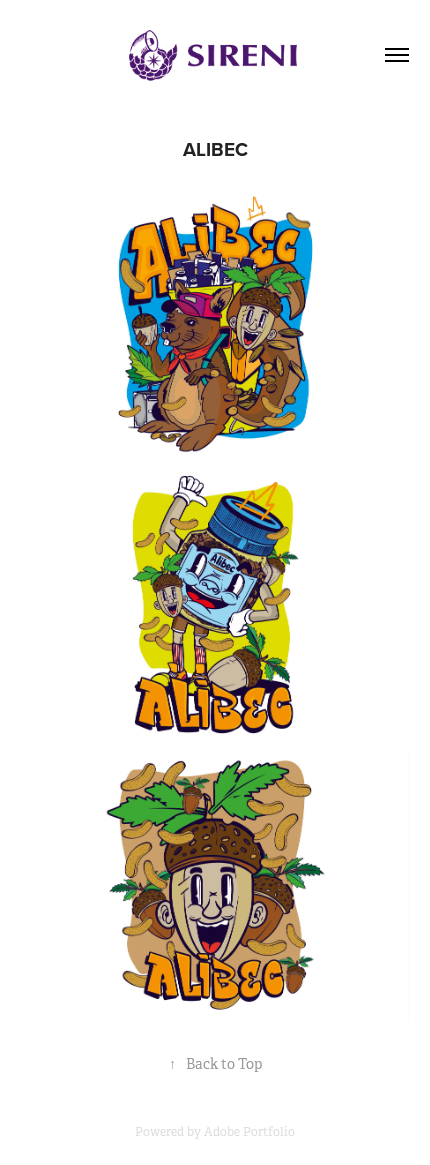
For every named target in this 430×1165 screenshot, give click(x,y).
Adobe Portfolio (249, 1132)
